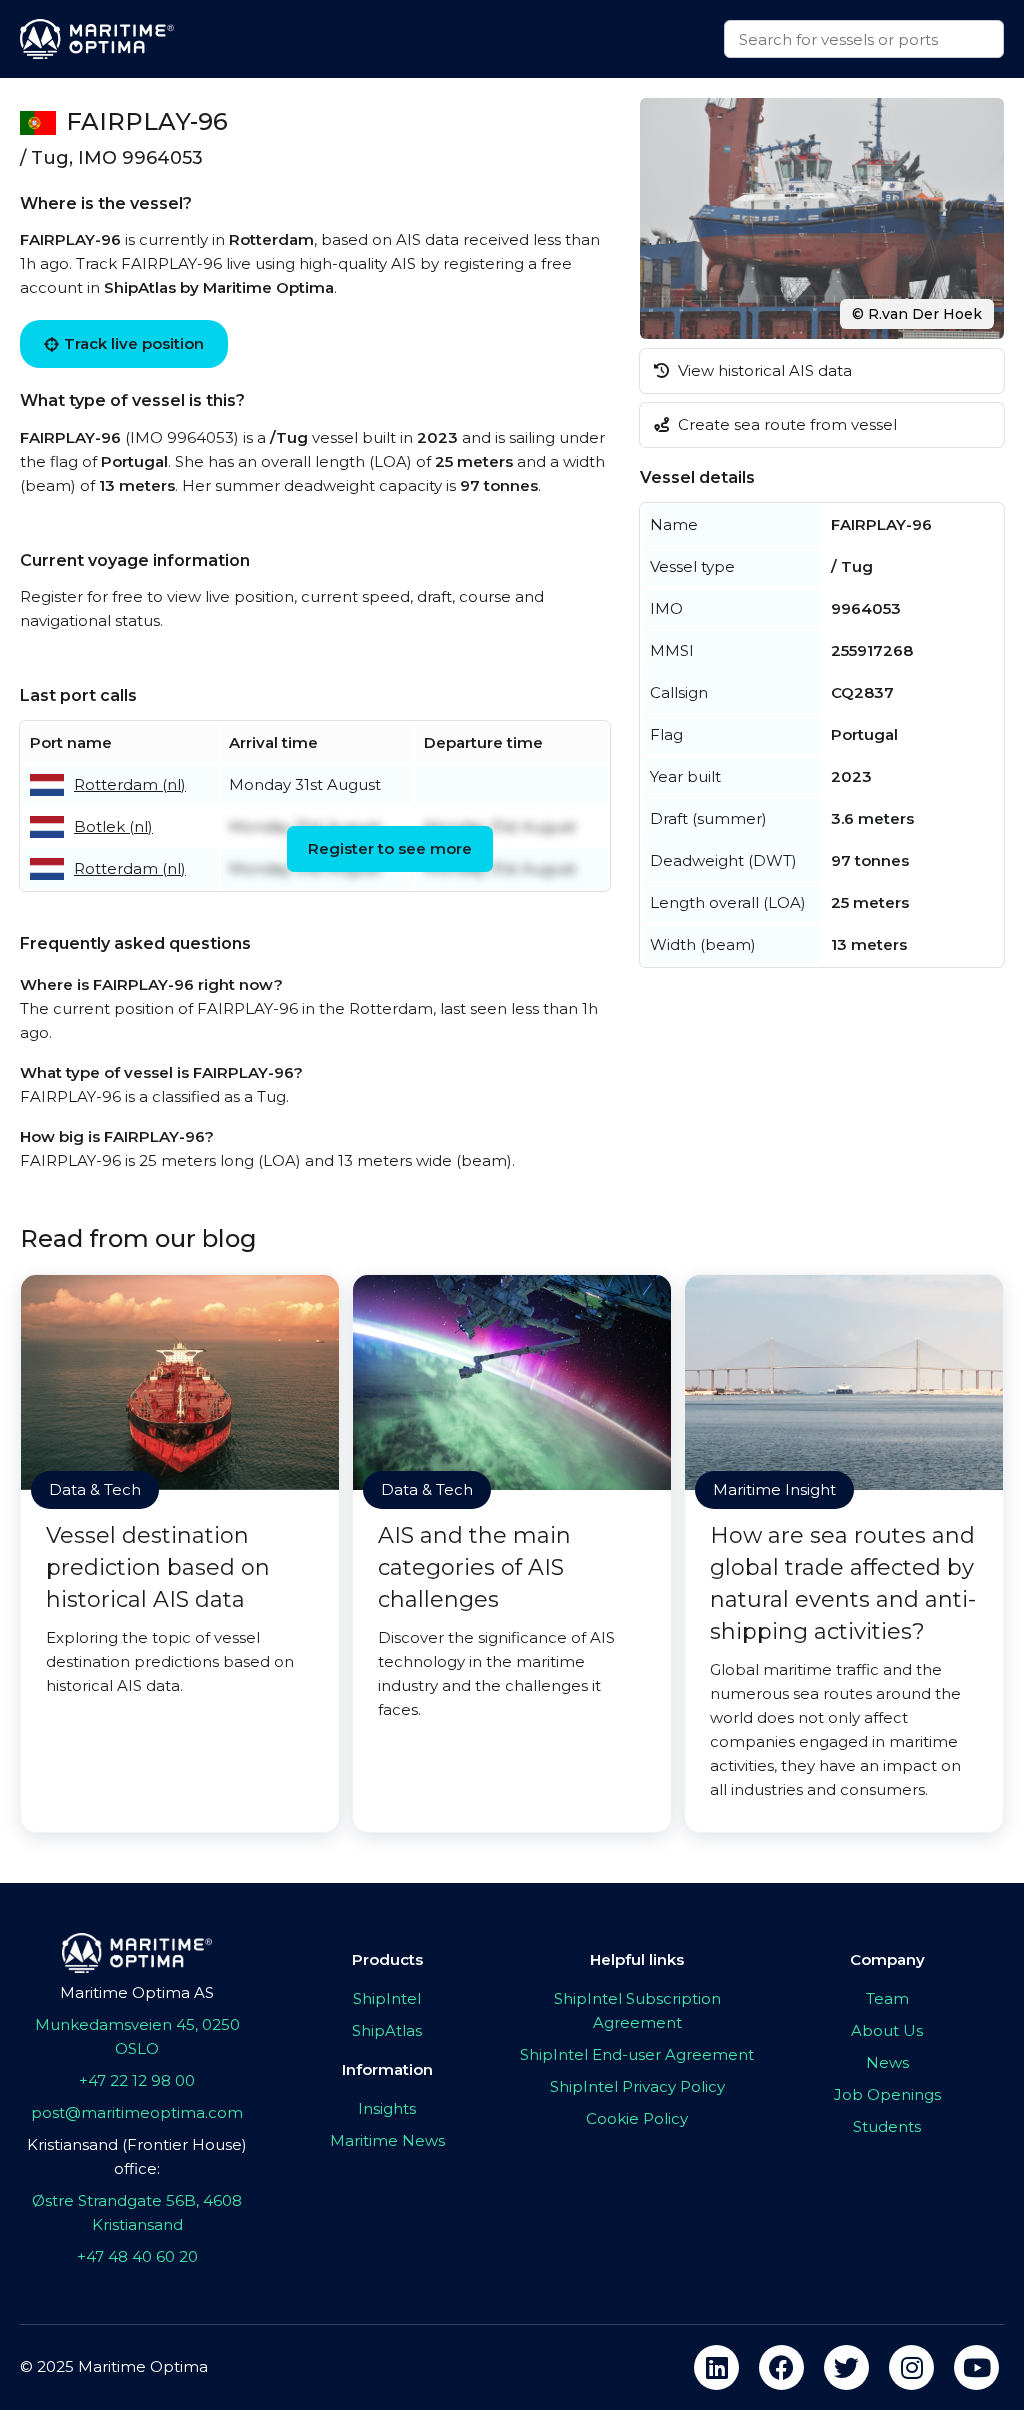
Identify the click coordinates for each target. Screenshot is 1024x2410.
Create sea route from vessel (785, 424)
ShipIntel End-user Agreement (637, 2054)
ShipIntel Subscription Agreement (637, 2010)
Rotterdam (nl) (130, 784)
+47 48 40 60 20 (137, 2256)
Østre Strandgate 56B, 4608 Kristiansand (137, 2212)
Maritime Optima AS (137, 1992)
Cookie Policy (637, 2118)
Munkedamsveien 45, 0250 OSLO (137, 2036)
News (887, 2062)
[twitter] (846, 2367)
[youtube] (976, 2367)
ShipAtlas (387, 2030)
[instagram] (911, 2367)
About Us (887, 2030)
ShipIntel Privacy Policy (637, 2086)
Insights (387, 2108)
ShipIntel (387, 1998)
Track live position (134, 343)
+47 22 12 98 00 (137, 2080)
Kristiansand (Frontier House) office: (137, 2156)
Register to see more (390, 848)
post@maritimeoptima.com (137, 2112)
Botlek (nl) (113, 826)
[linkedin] (716, 2367)
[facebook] (781, 2367)
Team (887, 1998)
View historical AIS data (763, 370)
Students (887, 2126)
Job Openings (887, 2094)
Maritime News (387, 2140)
